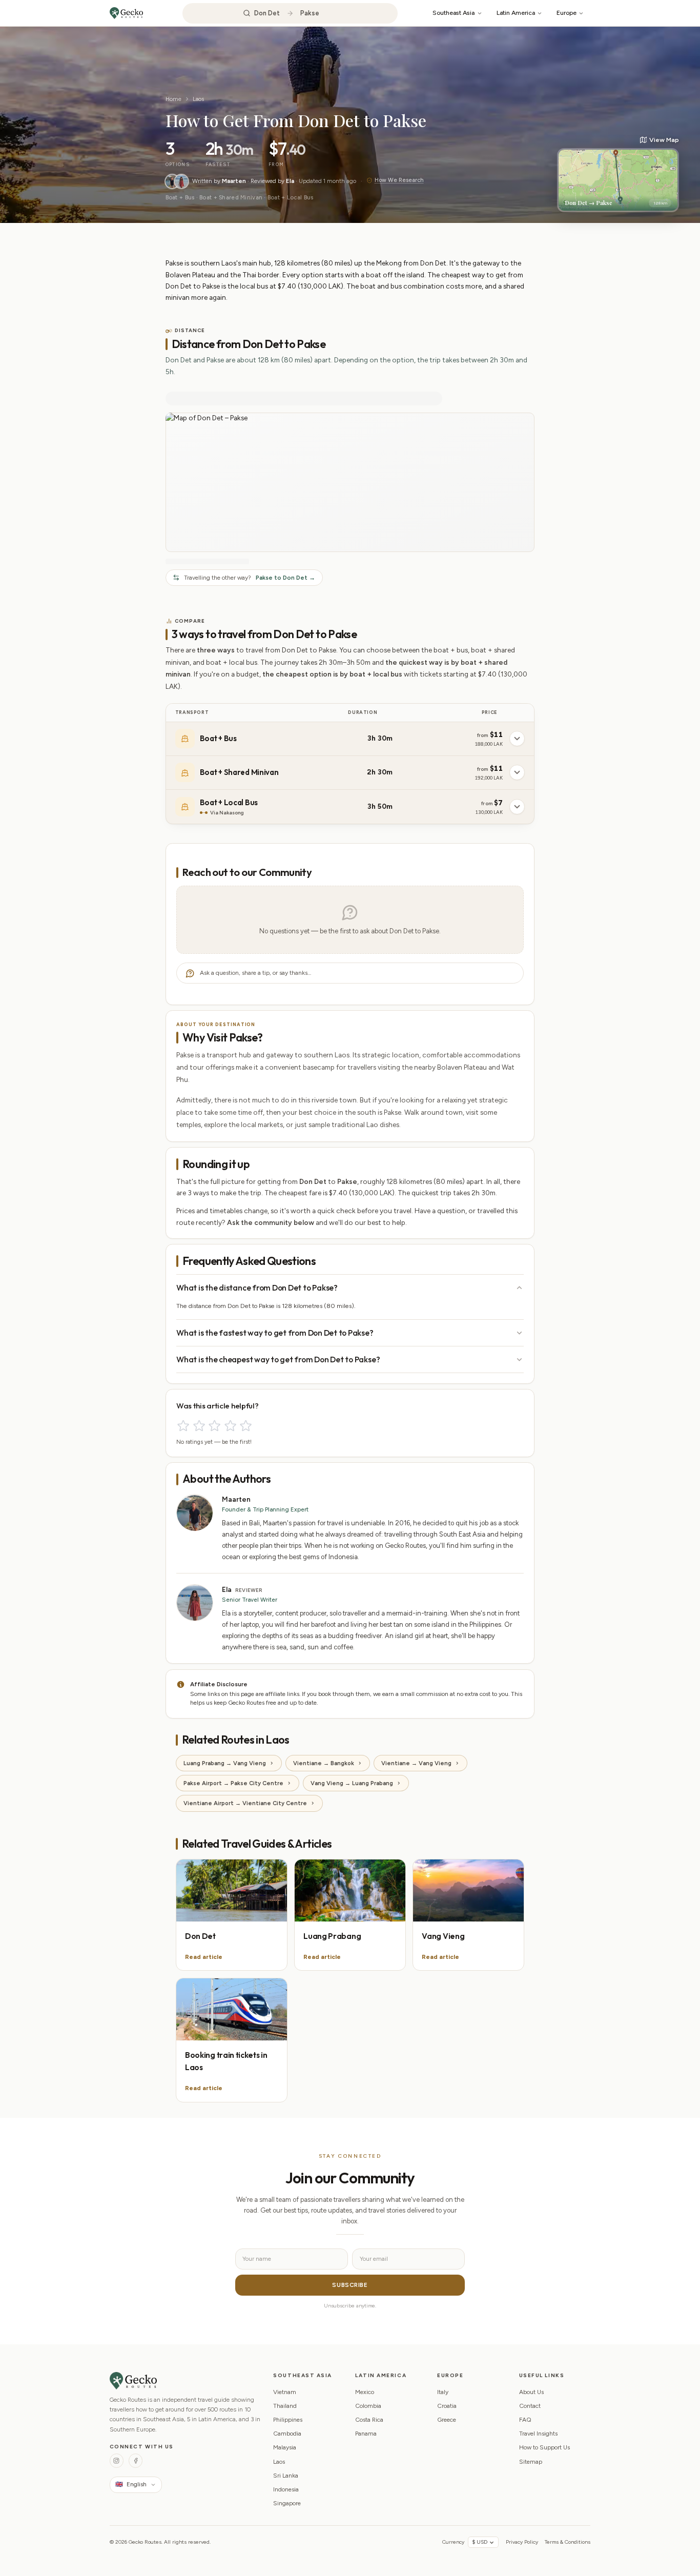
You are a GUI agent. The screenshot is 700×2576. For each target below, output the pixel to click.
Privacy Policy (522, 2542)
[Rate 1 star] (183, 1426)
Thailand (285, 2406)
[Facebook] (136, 2460)
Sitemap (531, 2462)
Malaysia (285, 2447)
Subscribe (350, 2285)
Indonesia (286, 2489)
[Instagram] (117, 2460)
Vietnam (285, 2392)
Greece (447, 2420)
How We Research (399, 180)
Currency (453, 2542)
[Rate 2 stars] (199, 1426)
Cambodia (287, 2434)
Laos (198, 99)
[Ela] (181, 181)
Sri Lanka (286, 2476)
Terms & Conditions (568, 2542)
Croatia (447, 2406)
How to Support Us (544, 2447)
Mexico (365, 2392)
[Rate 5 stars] (246, 1426)
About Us (531, 2392)
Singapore (287, 2503)
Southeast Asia (454, 13)
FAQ (525, 2420)
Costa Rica (369, 2420)
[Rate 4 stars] (230, 1426)
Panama (366, 2434)
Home (173, 99)
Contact (530, 2406)
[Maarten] (172, 181)
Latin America (516, 13)
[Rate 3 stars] (214, 1426)
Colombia (368, 2406)
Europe (567, 13)
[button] (618, 174)
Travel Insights (538, 2434)
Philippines (288, 2420)
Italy (443, 2392)
